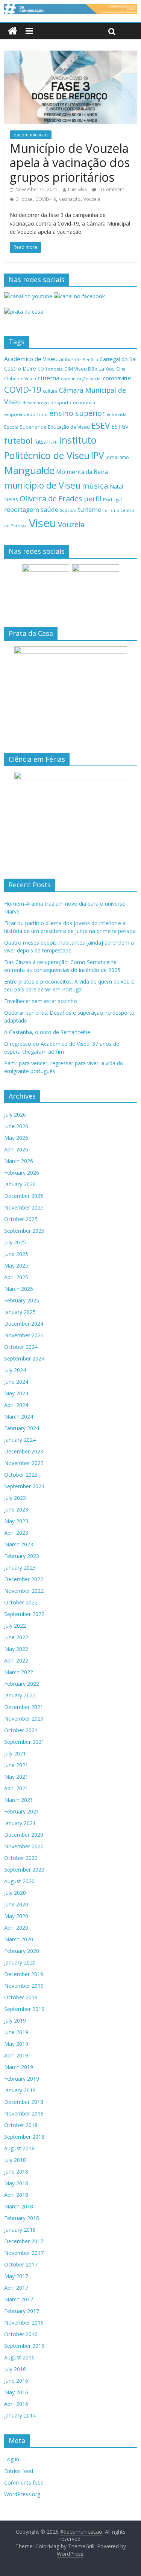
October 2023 (21, 1475)
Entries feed (19, 2471)
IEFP (53, 442)
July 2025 (15, 1242)
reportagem (22, 509)
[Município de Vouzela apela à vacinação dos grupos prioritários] (70, 55)
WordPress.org (22, 2494)
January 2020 (20, 1962)
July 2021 (15, 1753)
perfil (93, 499)
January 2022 (20, 1695)
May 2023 (16, 1521)
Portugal (112, 500)
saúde (49, 509)
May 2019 (16, 2044)
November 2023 (24, 1463)
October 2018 (21, 2125)
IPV (98, 455)
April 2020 (16, 1928)
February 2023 (22, 1556)
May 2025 (16, 1266)
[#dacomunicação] (13, 31)
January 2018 (20, 2230)
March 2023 (19, 1544)
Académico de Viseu (31, 359)
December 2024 (24, 1324)
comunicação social (81, 379)
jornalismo (117, 457)
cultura (50, 391)
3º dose (24, 199)
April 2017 (16, 2288)
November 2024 (24, 1335)
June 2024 (16, 1382)
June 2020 (16, 1904)
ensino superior (77, 413)
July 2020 (15, 1893)
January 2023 (20, 1568)
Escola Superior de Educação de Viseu (47, 427)
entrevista (117, 414)
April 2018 (16, 2195)
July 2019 (15, 2021)
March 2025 (19, 1289)
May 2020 (16, 1916)
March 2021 (19, 1800)
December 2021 (24, 1707)
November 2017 (24, 2253)
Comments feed (24, 2483)
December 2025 (24, 1196)
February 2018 (22, 2218)
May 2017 (16, 2276)
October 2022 (21, 1602)
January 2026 (20, 1184)
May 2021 (16, 1777)
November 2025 (24, 1207)
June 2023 (16, 1509)
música (95, 486)
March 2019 (19, 2067)
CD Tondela (50, 369)
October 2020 (21, 1858)
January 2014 (20, 2415)
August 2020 (19, 1881)
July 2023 (15, 1498)
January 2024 (20, 1440)
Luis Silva (77, 189)
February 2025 (22, 1300)
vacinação (70, 199)
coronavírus (117, 378)
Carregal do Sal (118, 359)
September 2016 (24, 2346)
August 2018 (19, 2148)
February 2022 (22, 1684)
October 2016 (21, 2334)
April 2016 (16, 2404)
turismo (90, 509)
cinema (49, 378)
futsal (41, 442)
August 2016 (19, 2357)
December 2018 (24, 2102)
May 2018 (16, 2183)
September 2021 (24, 1742)
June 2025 (16, 1254)
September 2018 (24, 2137)
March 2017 (19, 2299)
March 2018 (19, 2206)
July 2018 (15, 2160)
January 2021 (20, 1823)
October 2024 (21, 1347)
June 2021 (16, 1765)
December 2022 (24, 1579)
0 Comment (111, 189)
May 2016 (16, 2392)
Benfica (90, 360)
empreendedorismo (26, 414)
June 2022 (16, 1637)
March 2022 (19, 1672)
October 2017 (21, 2264)
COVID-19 (46, 199)
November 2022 (24, 1591)
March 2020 (19, 1939)
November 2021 (24, 1719)
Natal (116, 487)
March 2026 (19, 1161)
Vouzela (92, 199)
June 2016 (16, 2381)
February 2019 (22, 2079)
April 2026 (16, 1149)
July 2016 (15, 2369)
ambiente (70, 359)
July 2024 (15, 1370)
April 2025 (16, 1277)
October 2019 (21, 1997)
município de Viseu (42, 485)
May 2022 (16, 1649)
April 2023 (16, 1533)
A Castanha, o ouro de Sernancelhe (47, 1032)
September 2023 (24, 1486)
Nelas (11, 499)
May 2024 (16, 1393)
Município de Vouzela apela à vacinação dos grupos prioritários (70, 163)
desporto (61, 402)
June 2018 (16, 2172)
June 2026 (16, 1126)
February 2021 (22, 1811)
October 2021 (21, 1730)
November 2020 (24, 1846)
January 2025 (20, 1312)
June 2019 (16, 2032)
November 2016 (24, 2323)
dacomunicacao (31, 135)
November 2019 (24, 1986)
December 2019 (24, 1974)
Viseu (43, 523)
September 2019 (24, 2009)
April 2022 (16, 1660)
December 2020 (24, 1835)
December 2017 (24, 2241)
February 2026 (22, 1173)
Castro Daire (20, 368)
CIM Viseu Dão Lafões (89, 369)
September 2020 (24, 1870)
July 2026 (15, 1115)
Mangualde (29, 470)
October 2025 (21, 1219)
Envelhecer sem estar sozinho (41, 1001)
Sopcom (68, 510)
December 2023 (24, 1451)
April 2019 (16, 2055)
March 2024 (19, 1417)
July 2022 (15, 1626)
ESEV (101, 425)
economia (84, 402)
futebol (18, 440)
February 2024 (22, 1428)
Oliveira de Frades (51, 498)
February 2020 (22, 1951)
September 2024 (24, 1358)
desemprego (36, 403)
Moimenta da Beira (82, 472)
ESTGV (120, 426)
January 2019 (20, 2090)
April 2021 (16, 1788)
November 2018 (24, 2113)
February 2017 (22, 2311)
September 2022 (24, 1614)
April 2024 (16, 1405)
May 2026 (16, 1138)
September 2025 (24, 1231)
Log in (12, 2459)
